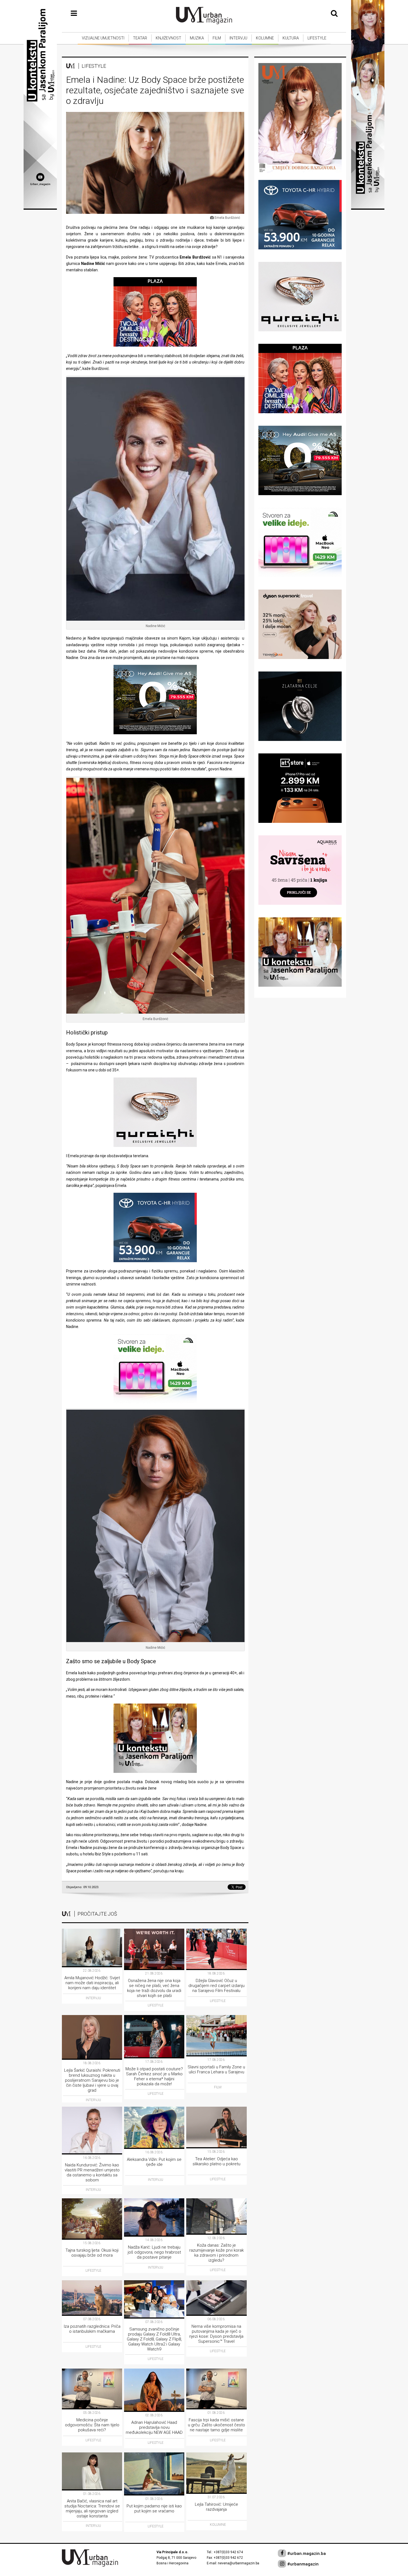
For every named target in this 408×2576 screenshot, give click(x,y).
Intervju (238, 38)
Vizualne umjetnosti (103, 38)
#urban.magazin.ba (306, 2554)
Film (217, 38)
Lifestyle (317, 38)
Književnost (168, 38)
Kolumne (265, 38)
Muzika (197, 38)
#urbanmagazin (302, 2564)
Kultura (291, 38)
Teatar (140, 38)
